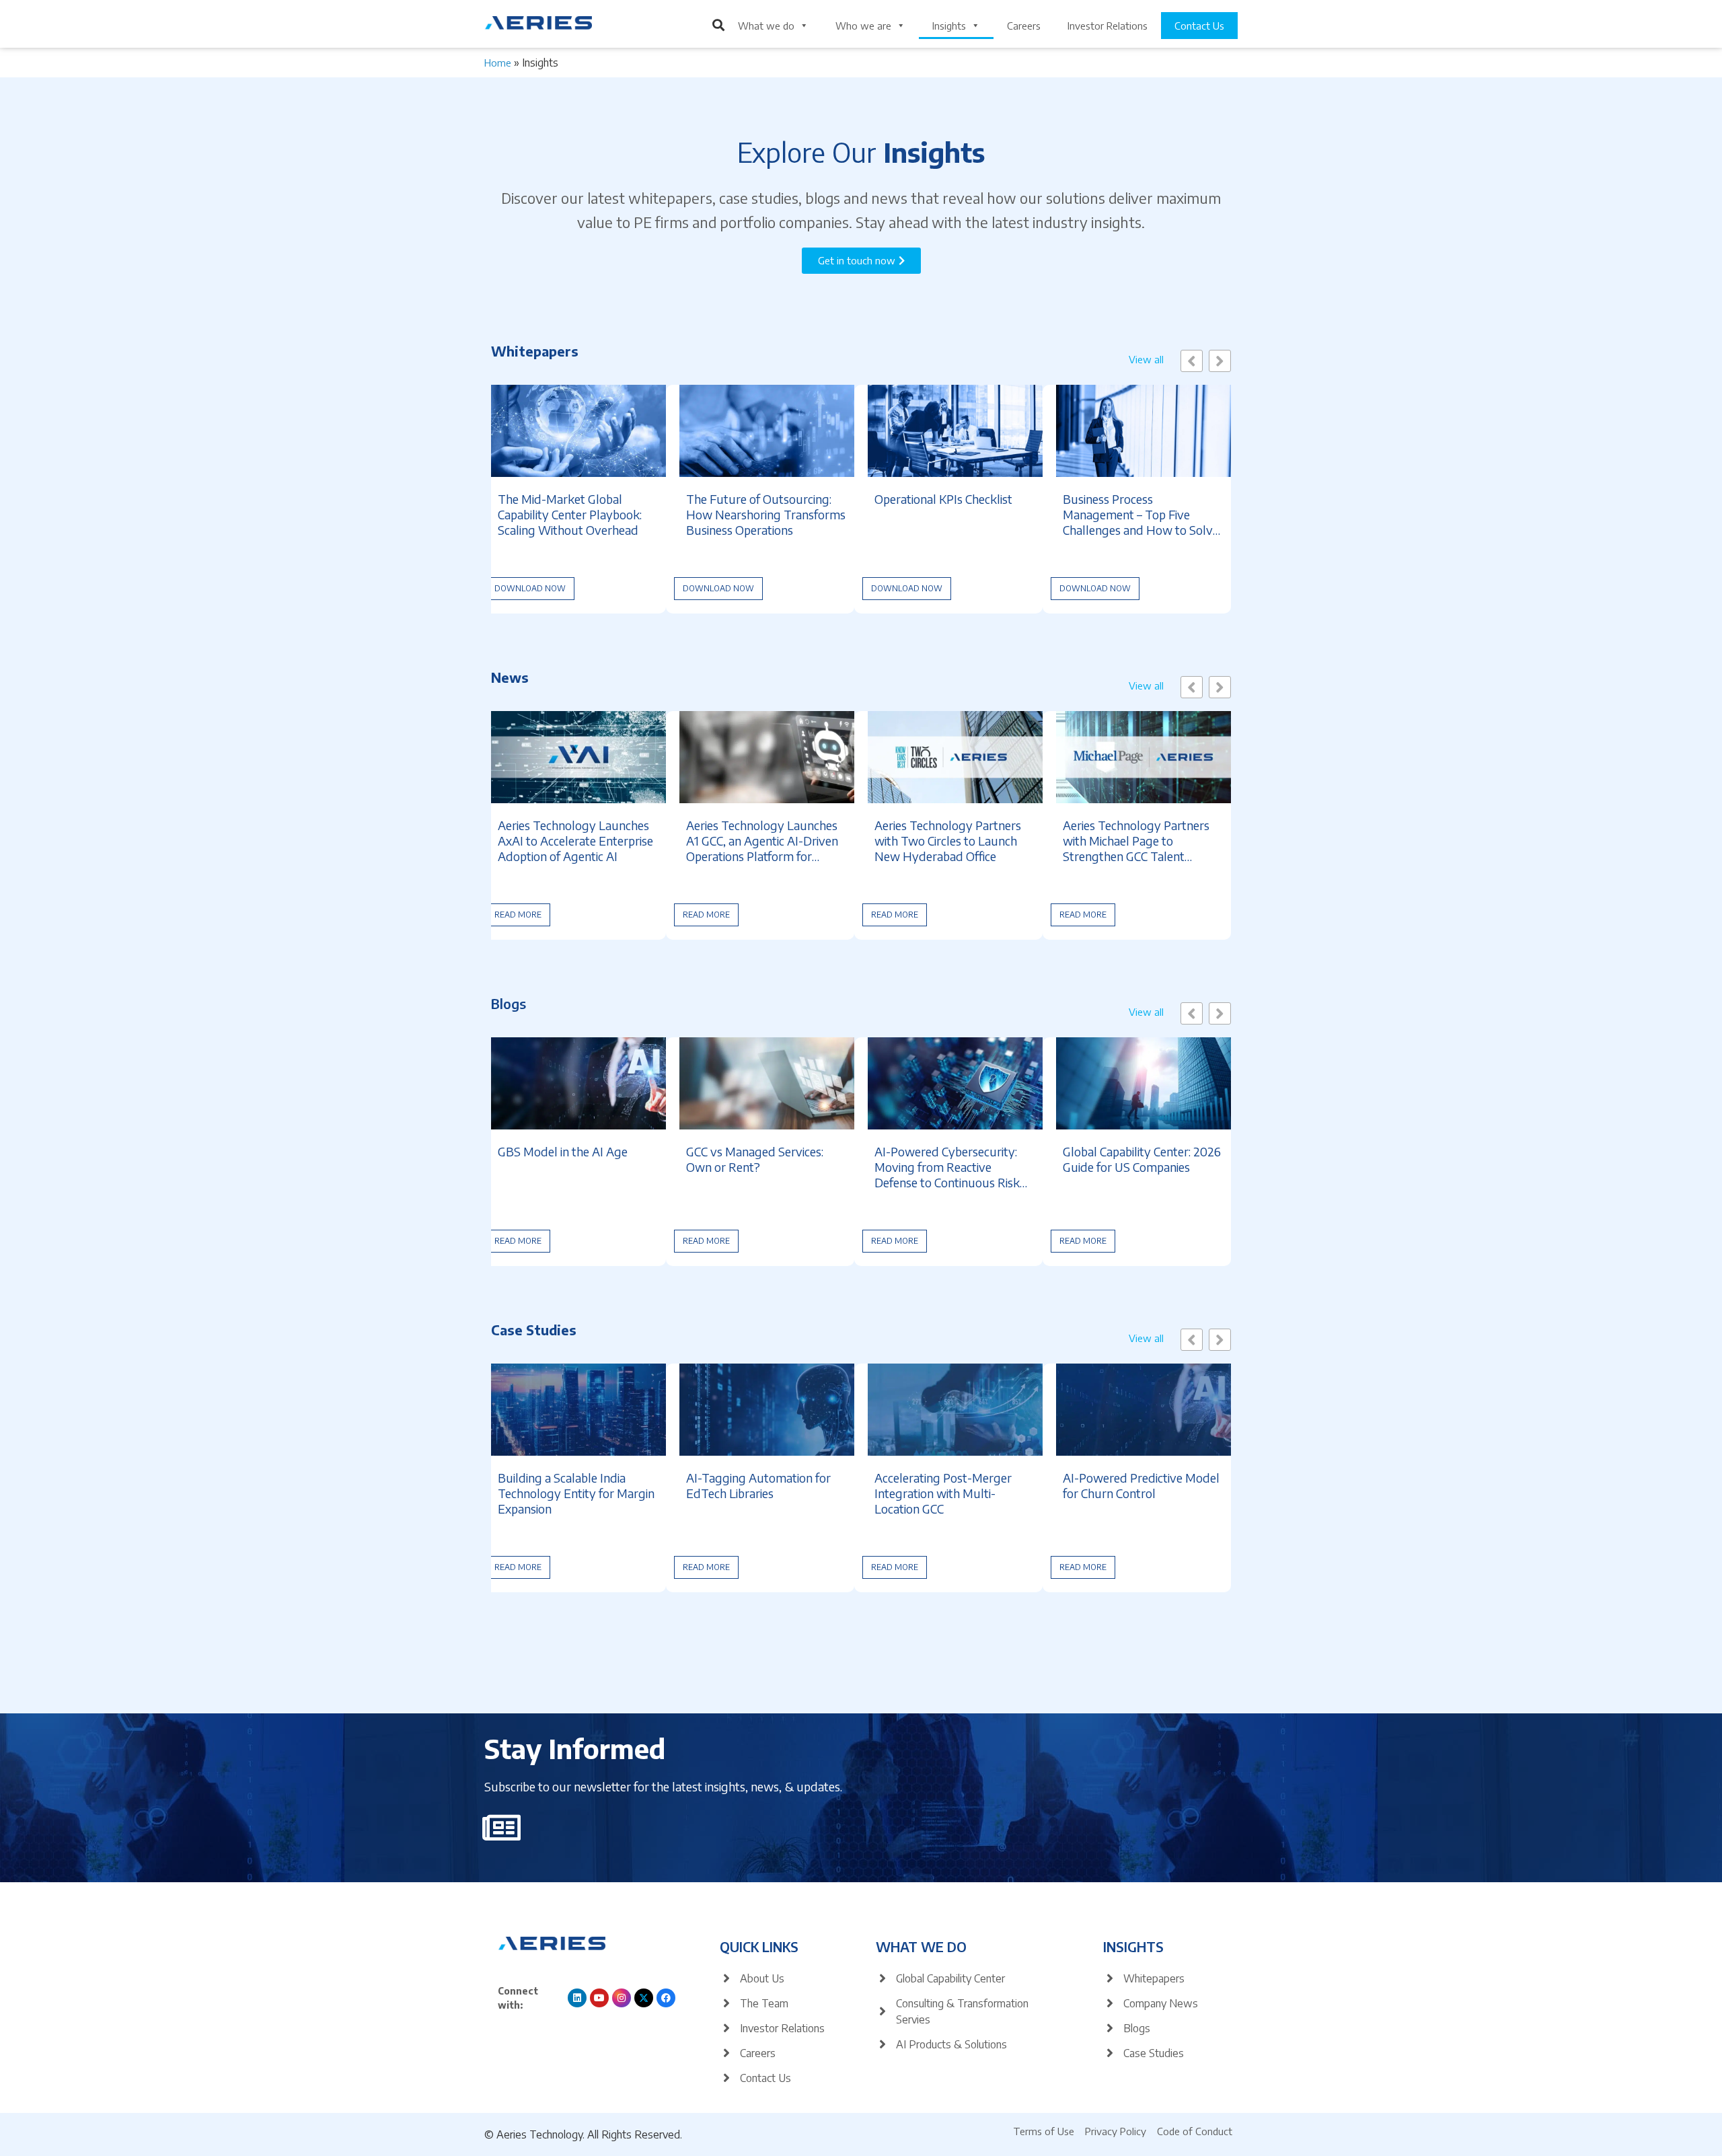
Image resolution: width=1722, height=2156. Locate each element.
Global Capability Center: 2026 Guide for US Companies (1142, 1159)
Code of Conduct (1195, 2131)
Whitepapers (535, 351)
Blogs (509, 1003)
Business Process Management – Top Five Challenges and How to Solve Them (1141, 514)
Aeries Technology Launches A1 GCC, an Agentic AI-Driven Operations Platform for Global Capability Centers (762, 841)
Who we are (863, 26)
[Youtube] (599, 1998)
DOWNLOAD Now (530, 588)
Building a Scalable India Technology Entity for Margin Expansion (576, 1493)
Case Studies (534, 1330)
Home (498, 63)
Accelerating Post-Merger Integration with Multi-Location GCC (943, 1493)
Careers (1024, 26)
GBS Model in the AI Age (563, 1151)
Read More (518, 915)
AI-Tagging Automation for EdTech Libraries (758, 1485)
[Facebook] (666, 1998)
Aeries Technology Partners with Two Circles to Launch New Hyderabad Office (948, 841)
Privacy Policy (1116, 2131)
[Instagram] (622, 1998)
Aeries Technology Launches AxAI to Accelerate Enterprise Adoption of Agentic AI (575, 841)
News (510, 677)
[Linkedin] (577, 1998)
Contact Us (1199, 26)
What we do (766, 26)
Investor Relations (1108, 26)
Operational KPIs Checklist (943, 499)
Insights (949, 26)
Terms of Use (1044, 2131)
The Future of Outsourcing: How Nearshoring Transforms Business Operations (766, 514)
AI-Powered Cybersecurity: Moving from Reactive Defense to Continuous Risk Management (947, 1167)
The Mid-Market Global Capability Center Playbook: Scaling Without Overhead (570, 514)
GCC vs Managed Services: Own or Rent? (755, 1159)
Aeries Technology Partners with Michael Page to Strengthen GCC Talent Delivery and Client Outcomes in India (1141, 841)
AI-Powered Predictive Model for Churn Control (1141, 1485)
